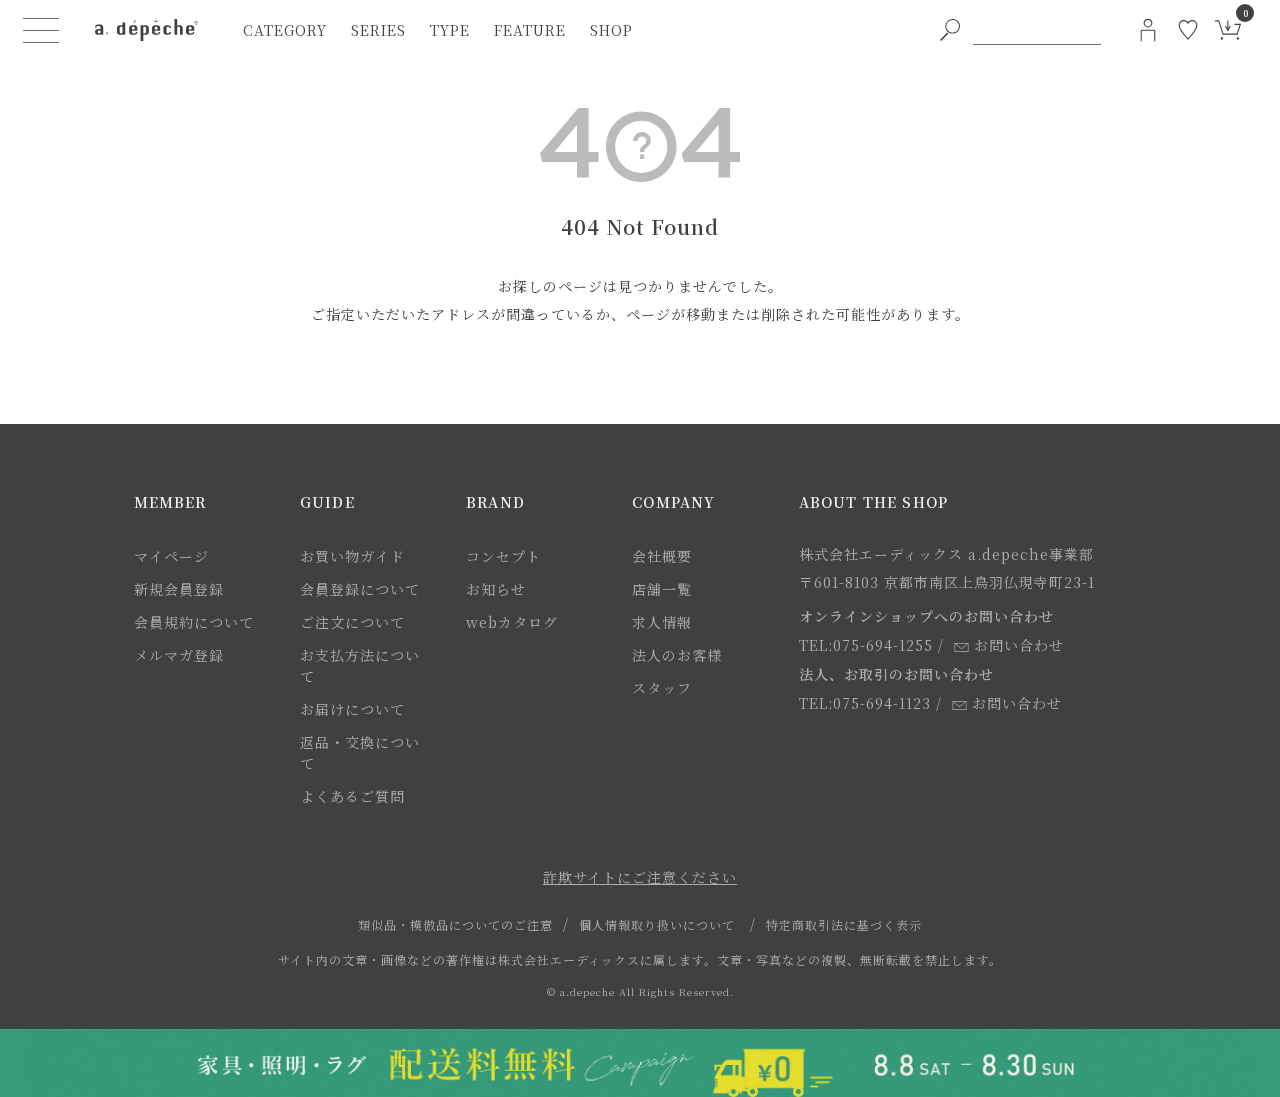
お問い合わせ (1019, 645)
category (285, 30)
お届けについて (352, 709)
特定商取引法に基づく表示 (844, 924)
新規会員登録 (179, 589)
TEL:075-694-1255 (866, 645)
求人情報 (662, 622)
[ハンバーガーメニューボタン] (41, 30)
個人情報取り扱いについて (657, 924)
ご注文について (352, 622)
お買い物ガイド (352, 556)
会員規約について (194, 622)
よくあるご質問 (352, 796)
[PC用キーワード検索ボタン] (950, 30)
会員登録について (360, 589)
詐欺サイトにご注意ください (640, 877)
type (450, 30)
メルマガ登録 (179, 655)
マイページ (171, 556)
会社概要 (662, 556)
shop (611, 30)
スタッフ (662, 688)
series (378, 30)
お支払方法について (360, 665)
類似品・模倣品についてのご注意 (455, 924)
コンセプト (503, 556)
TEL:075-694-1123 (865, 703)
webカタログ (512, 622)
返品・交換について (360, 752)
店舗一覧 (662, 589)
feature (530, 30)
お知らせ (496, 589)
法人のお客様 (677, 655)
